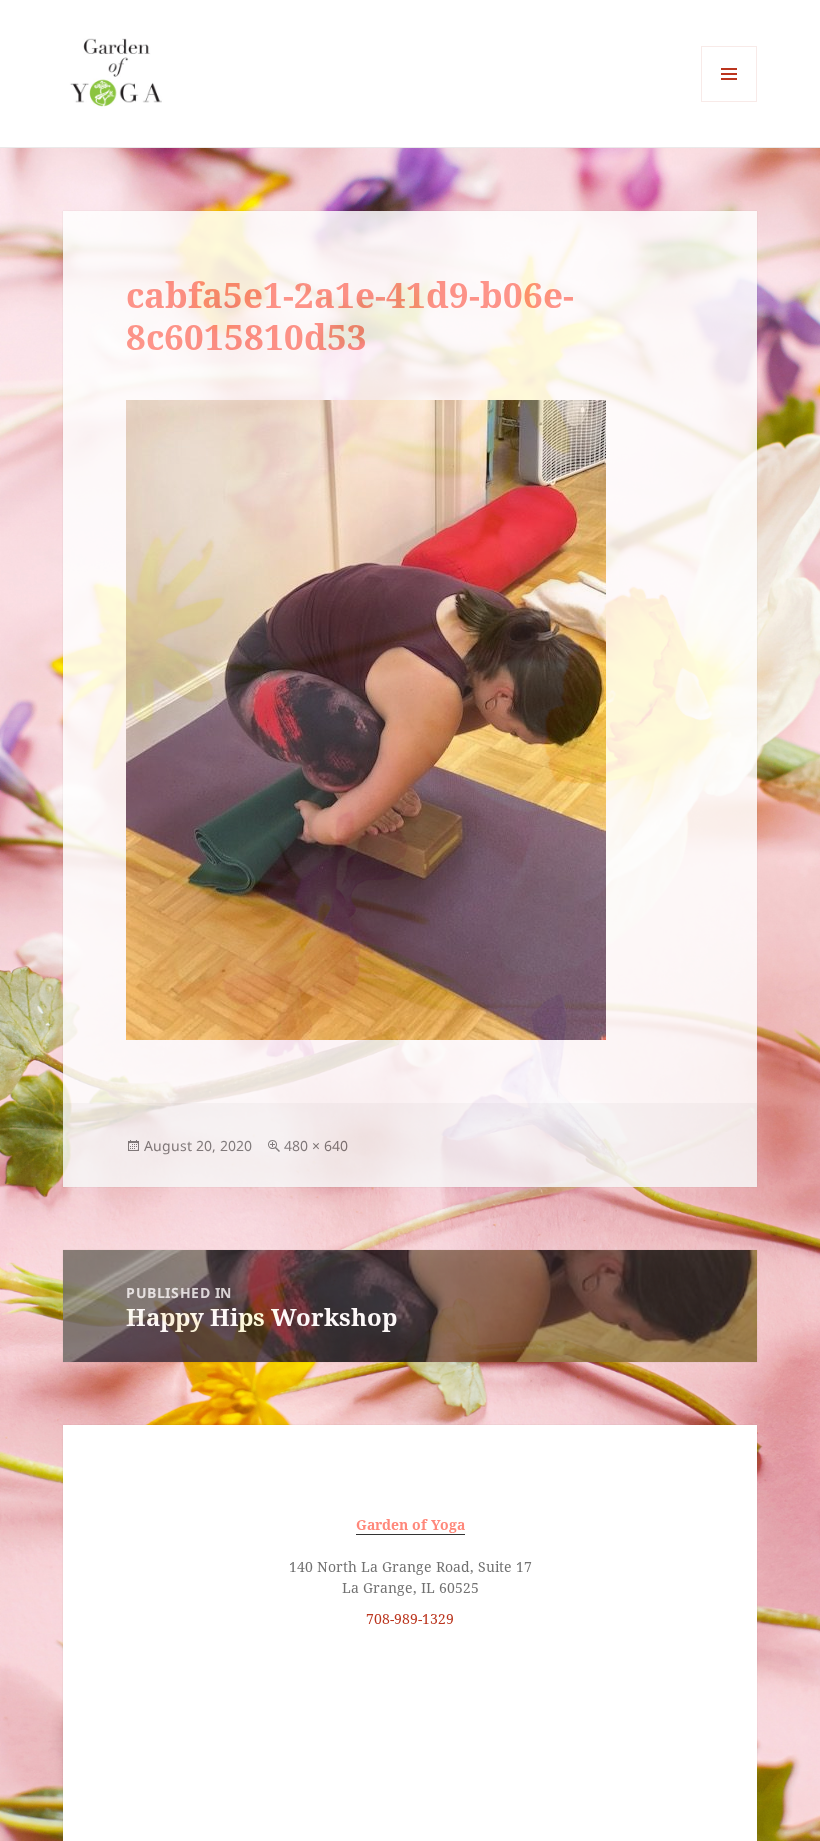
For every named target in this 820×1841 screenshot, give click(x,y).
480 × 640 (316, 1145)
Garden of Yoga (410, 1524)
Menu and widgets (729, 101)
